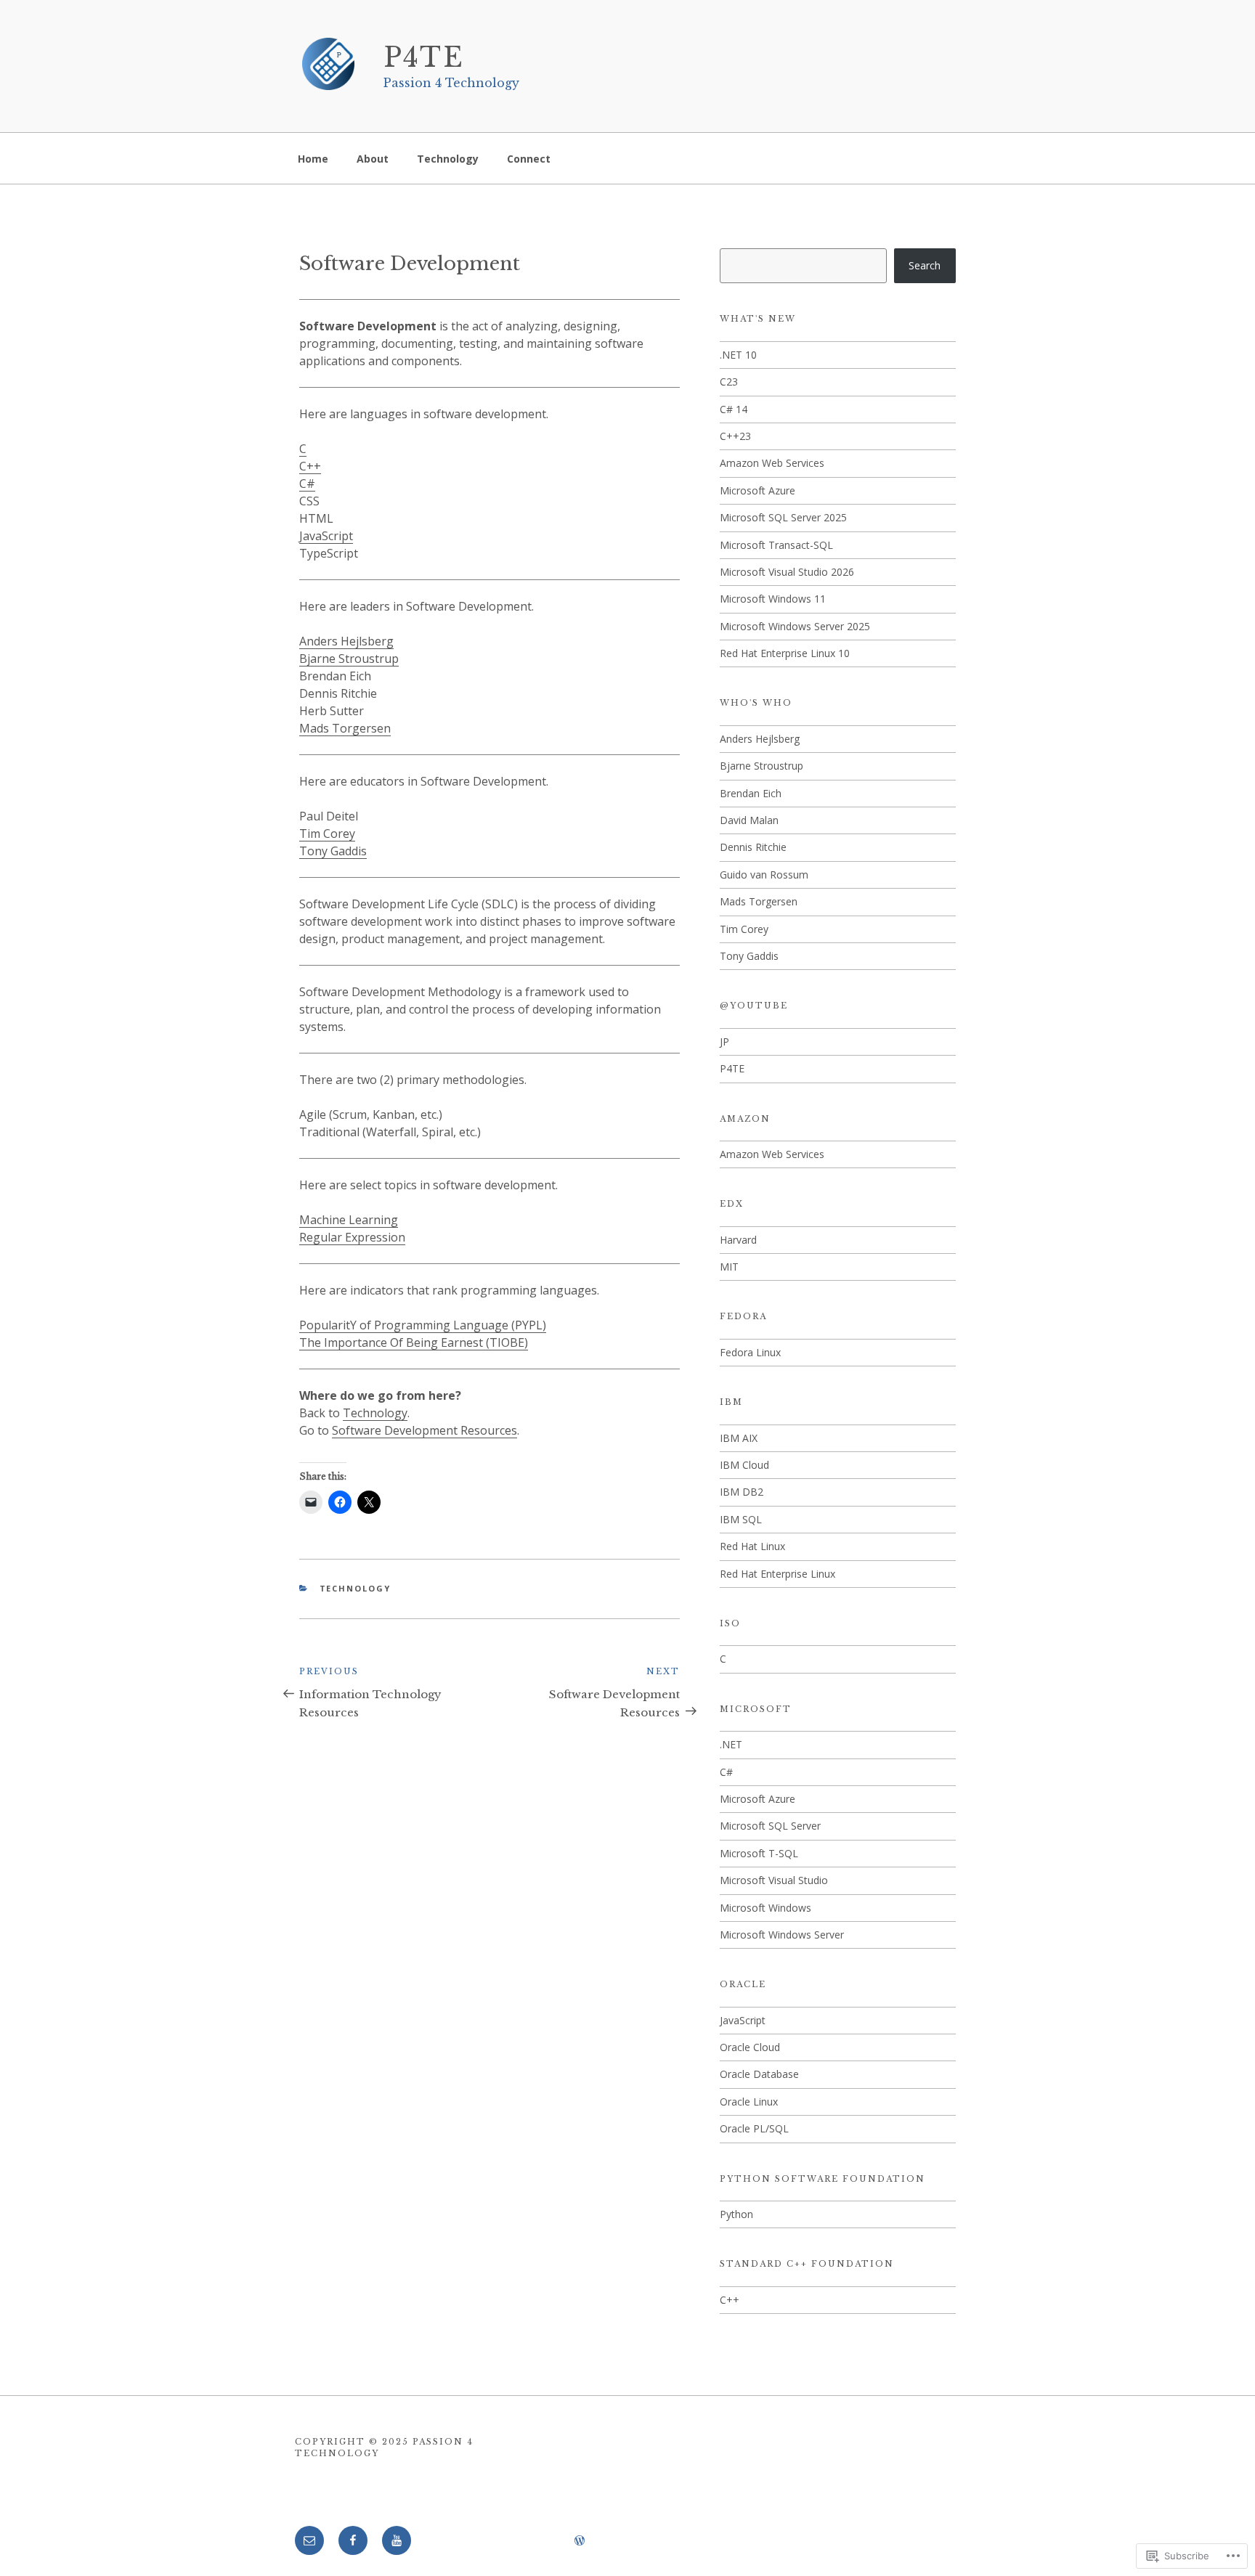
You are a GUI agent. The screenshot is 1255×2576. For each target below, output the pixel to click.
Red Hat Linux (752, 1546)
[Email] (309, 2540)
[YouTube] (397, 2540)
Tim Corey (327, 833)
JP (724, 1042)
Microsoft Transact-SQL (776, 545)
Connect (529, 159)
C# (307, 484)
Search (925, 265)
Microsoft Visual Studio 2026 (787, 572)
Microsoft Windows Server (782, 1935)
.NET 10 (738, 355)
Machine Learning (349, 1220)
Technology (448, 159)
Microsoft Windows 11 (773, 599)
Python (736, 2214)
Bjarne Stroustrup (349, 659)
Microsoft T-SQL (759, 1853)
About (373, 159)
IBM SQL (741, 1519)
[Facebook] (353, 2540)
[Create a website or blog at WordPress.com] (580, 2541)
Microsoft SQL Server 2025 (783, 517)
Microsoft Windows (765, 1908)
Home (313, 159)
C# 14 (734, 409)
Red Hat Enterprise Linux (777, 1574)
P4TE (424, 58)
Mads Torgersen (345, 728)
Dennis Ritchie (753, 847)
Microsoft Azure (758, 490)
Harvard (738, 1240)
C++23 (735, 436)
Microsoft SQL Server (770, 1826)
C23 (729, 382)
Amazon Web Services (772, 463)
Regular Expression (352, 1237)
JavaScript (326, 536)
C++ (310, 466)
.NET (731, 1744)
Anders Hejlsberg (346, 641)
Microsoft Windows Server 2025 (795, 626)
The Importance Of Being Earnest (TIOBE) (414, 1342)
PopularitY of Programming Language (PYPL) (423, 1325)
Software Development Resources (425, 1430)
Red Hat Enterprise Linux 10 (785, 653)
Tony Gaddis (333, 851)
